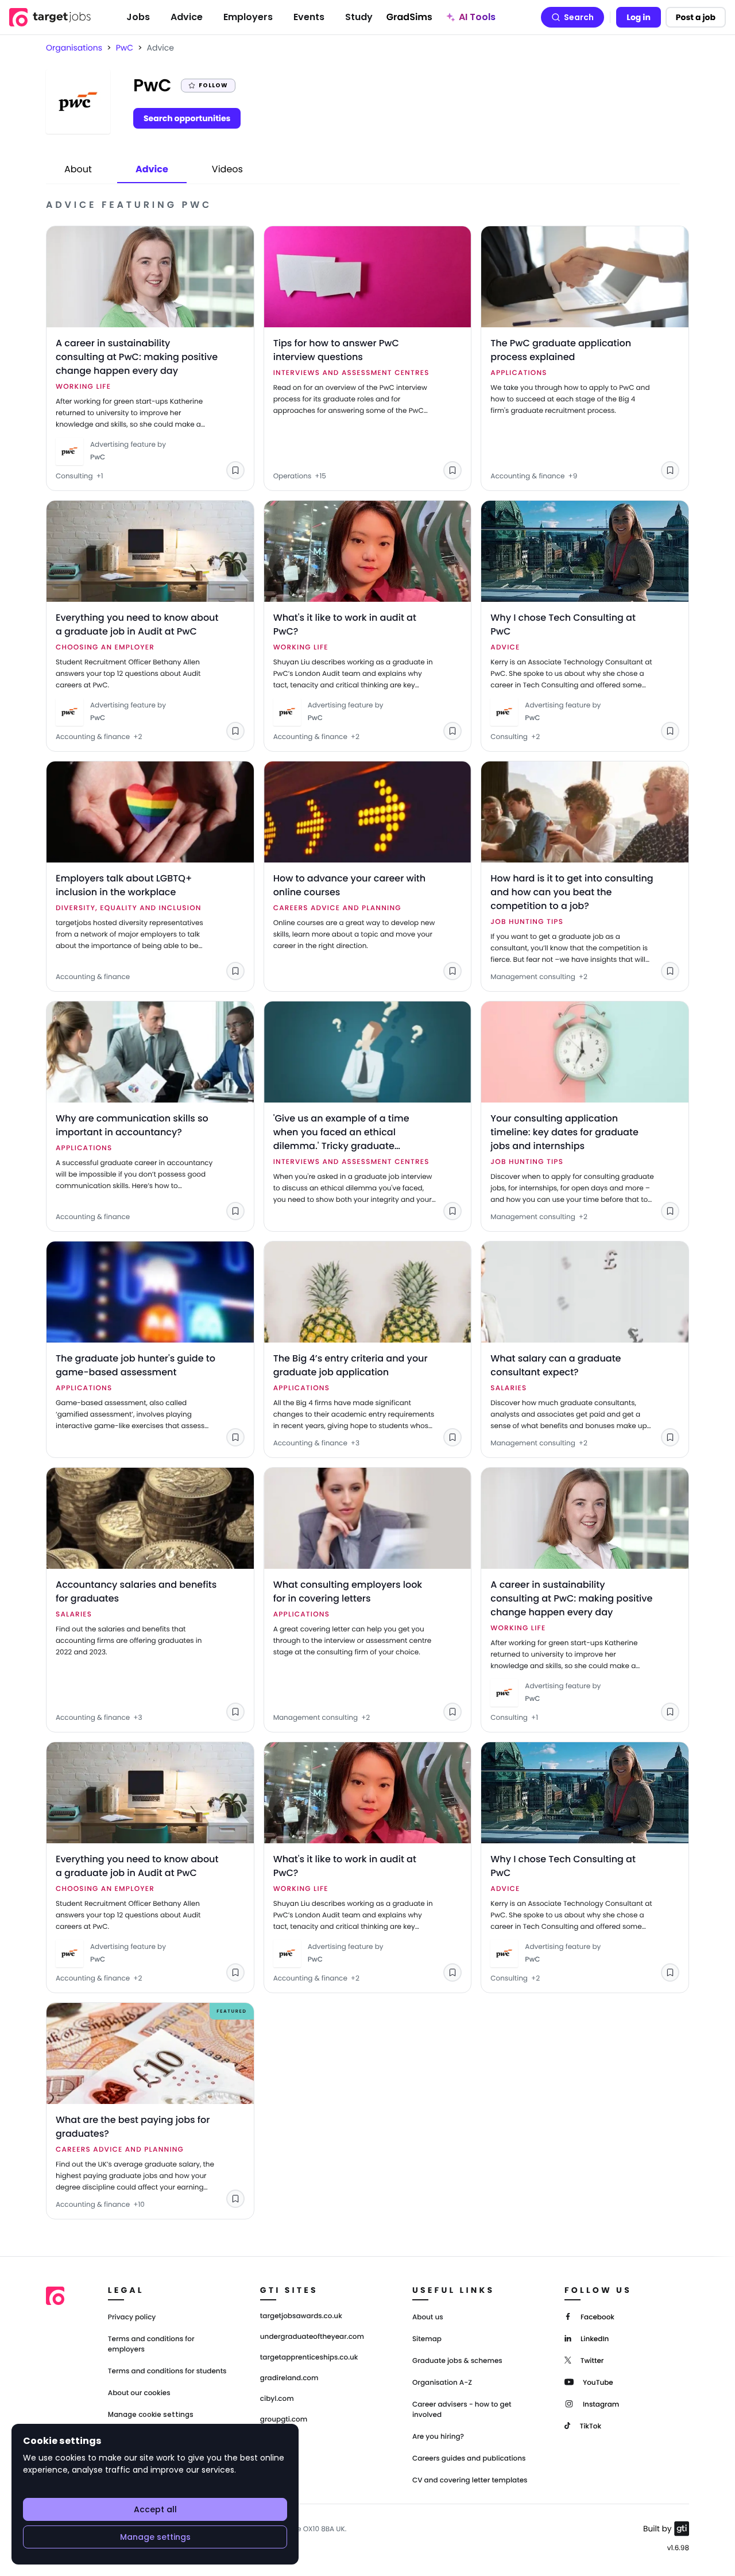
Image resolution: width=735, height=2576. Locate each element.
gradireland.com (289, 2378)
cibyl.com (277, 2399)
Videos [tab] (227, 169)
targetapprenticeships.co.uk (309, 2358)
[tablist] (154, 170)
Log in (639, 17)
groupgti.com (284, 2420)
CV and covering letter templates (470, 2480)
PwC (125, 48)
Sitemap (427, 2339)
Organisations (74, 48)
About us (428, 2317)
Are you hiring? (438, 2437)
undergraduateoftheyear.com (312, 2337)
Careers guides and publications (469, 2459)
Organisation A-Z (442, 2383)
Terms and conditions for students (167, 2371)
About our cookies (139, 2393)
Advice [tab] (152, 169)
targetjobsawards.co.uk (301, 2316)
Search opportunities (187, 118)
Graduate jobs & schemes (457, 2361)
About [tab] (78, 169)
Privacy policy (132, 2317)
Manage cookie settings (151, 2415)
